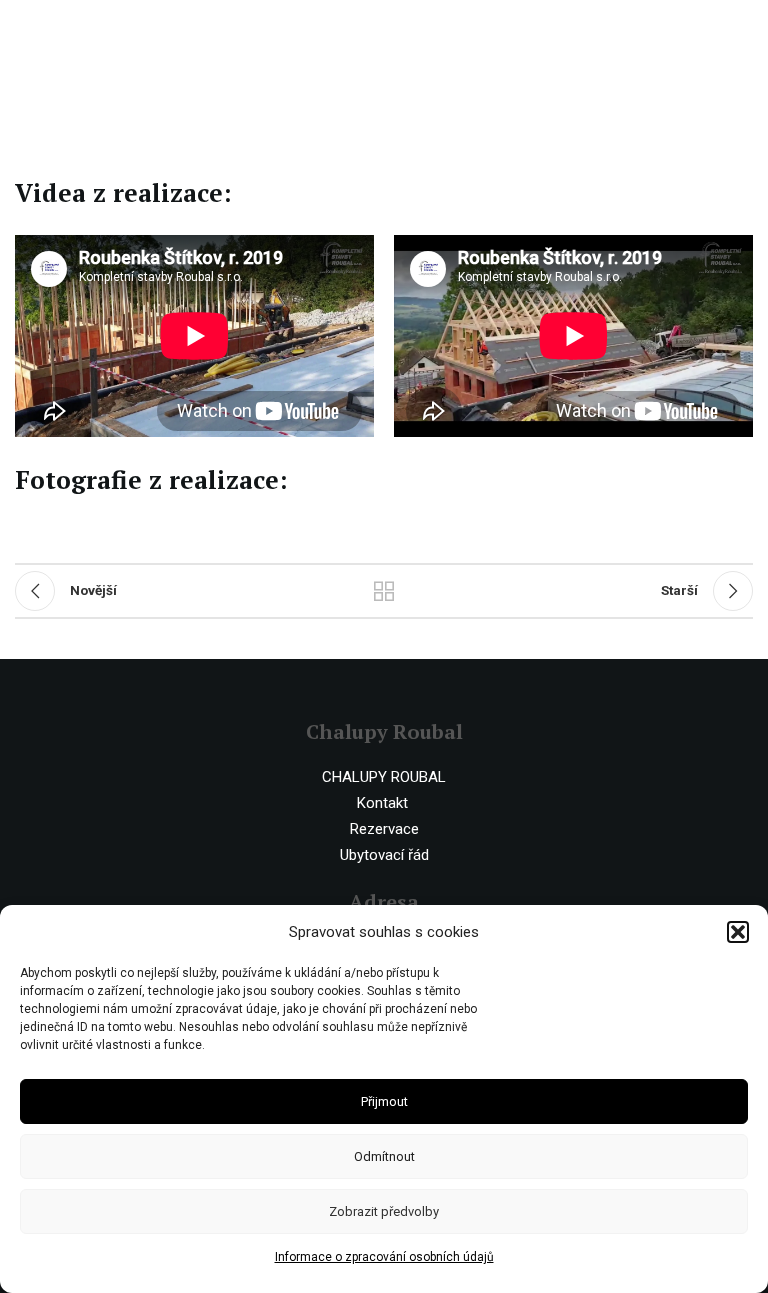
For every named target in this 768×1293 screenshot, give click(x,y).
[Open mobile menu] (743, 30)
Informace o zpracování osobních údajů (384, 1257)
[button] (738, 932)
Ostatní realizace (384, 591)
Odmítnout (384, 1156)
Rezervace (384, 829)
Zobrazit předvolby (384, 1211)
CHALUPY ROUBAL (384, 777)
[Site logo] (97, 29)
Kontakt (382, 803)
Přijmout (384, 1101)
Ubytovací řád (384, 855)
